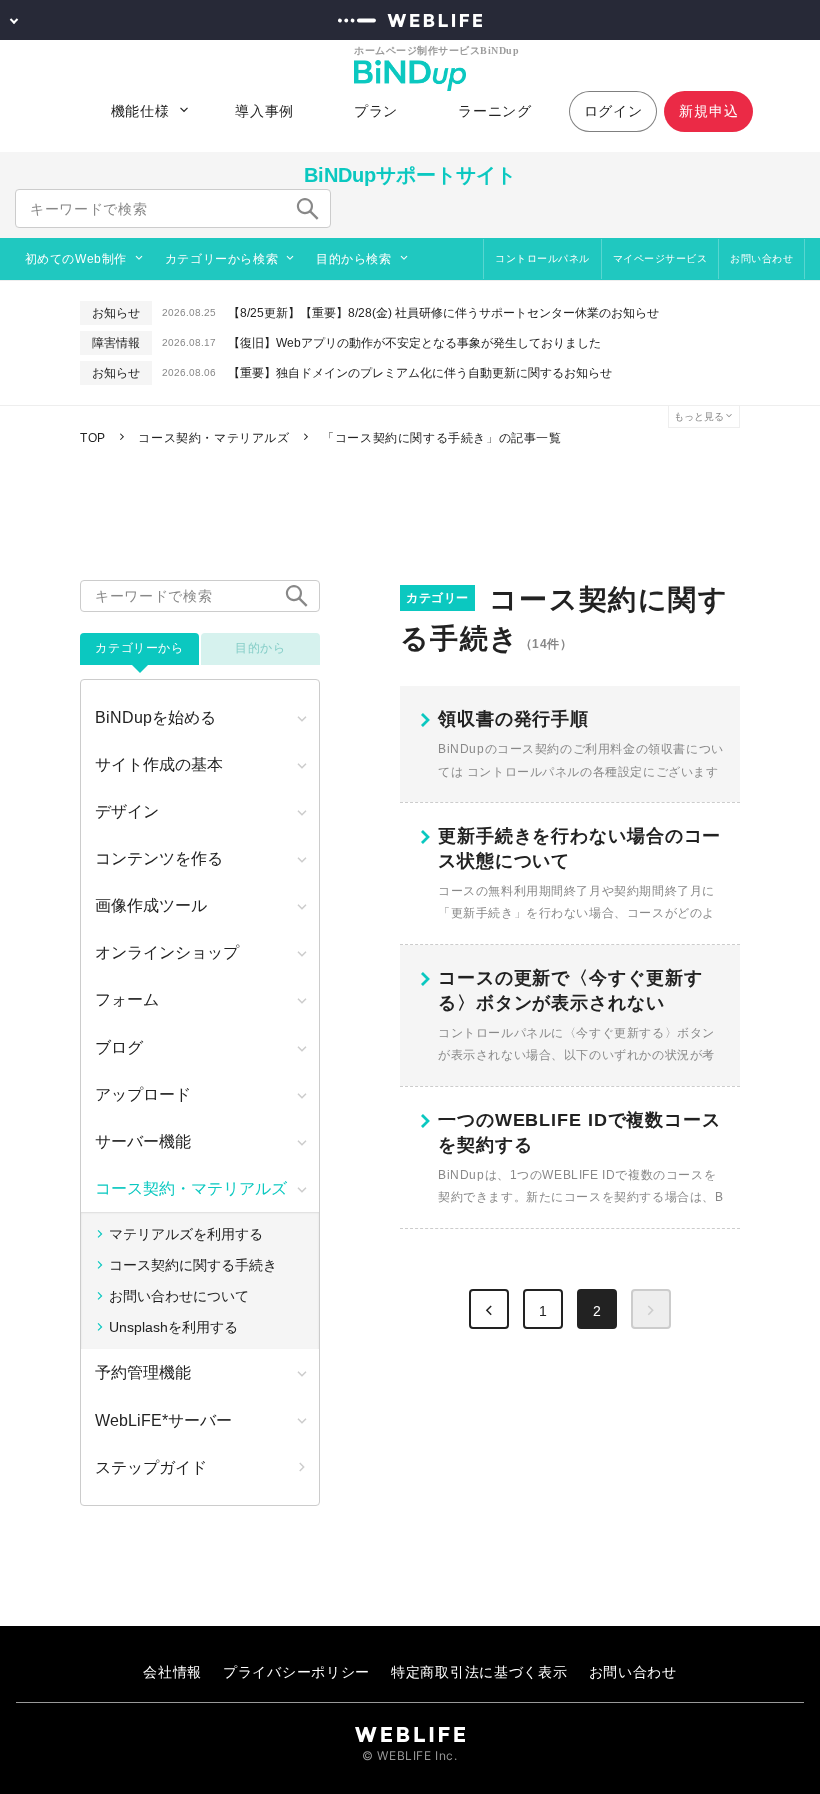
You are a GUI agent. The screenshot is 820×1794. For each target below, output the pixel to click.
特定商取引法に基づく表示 (479, 1671)
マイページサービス (660, 258)
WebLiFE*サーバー (163, 1420)
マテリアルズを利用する (186, 1234)
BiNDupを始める (155, 717)
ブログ (119, 1047)
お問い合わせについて (179, 1296)
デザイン (127, 811)
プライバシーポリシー (296, 1671)
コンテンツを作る (159, 858)
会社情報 (172, 1671)
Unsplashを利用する (173, 1327)
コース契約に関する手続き (193, 1265)
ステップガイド (151, 1467)
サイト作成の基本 (159, 764)
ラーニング (495, 111)
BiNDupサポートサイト (410, 175)
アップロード (143, 1094)
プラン (376, 111)
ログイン (613, 111)
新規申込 (708, 111)
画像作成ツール (151, 905)
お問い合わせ (761, 258)
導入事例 (264, 111)
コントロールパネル (542, 258)
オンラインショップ (167, 952)
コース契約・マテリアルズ (191, 1188)
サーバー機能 (143, 1141)
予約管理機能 (143, 1372)
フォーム (127, 999)
